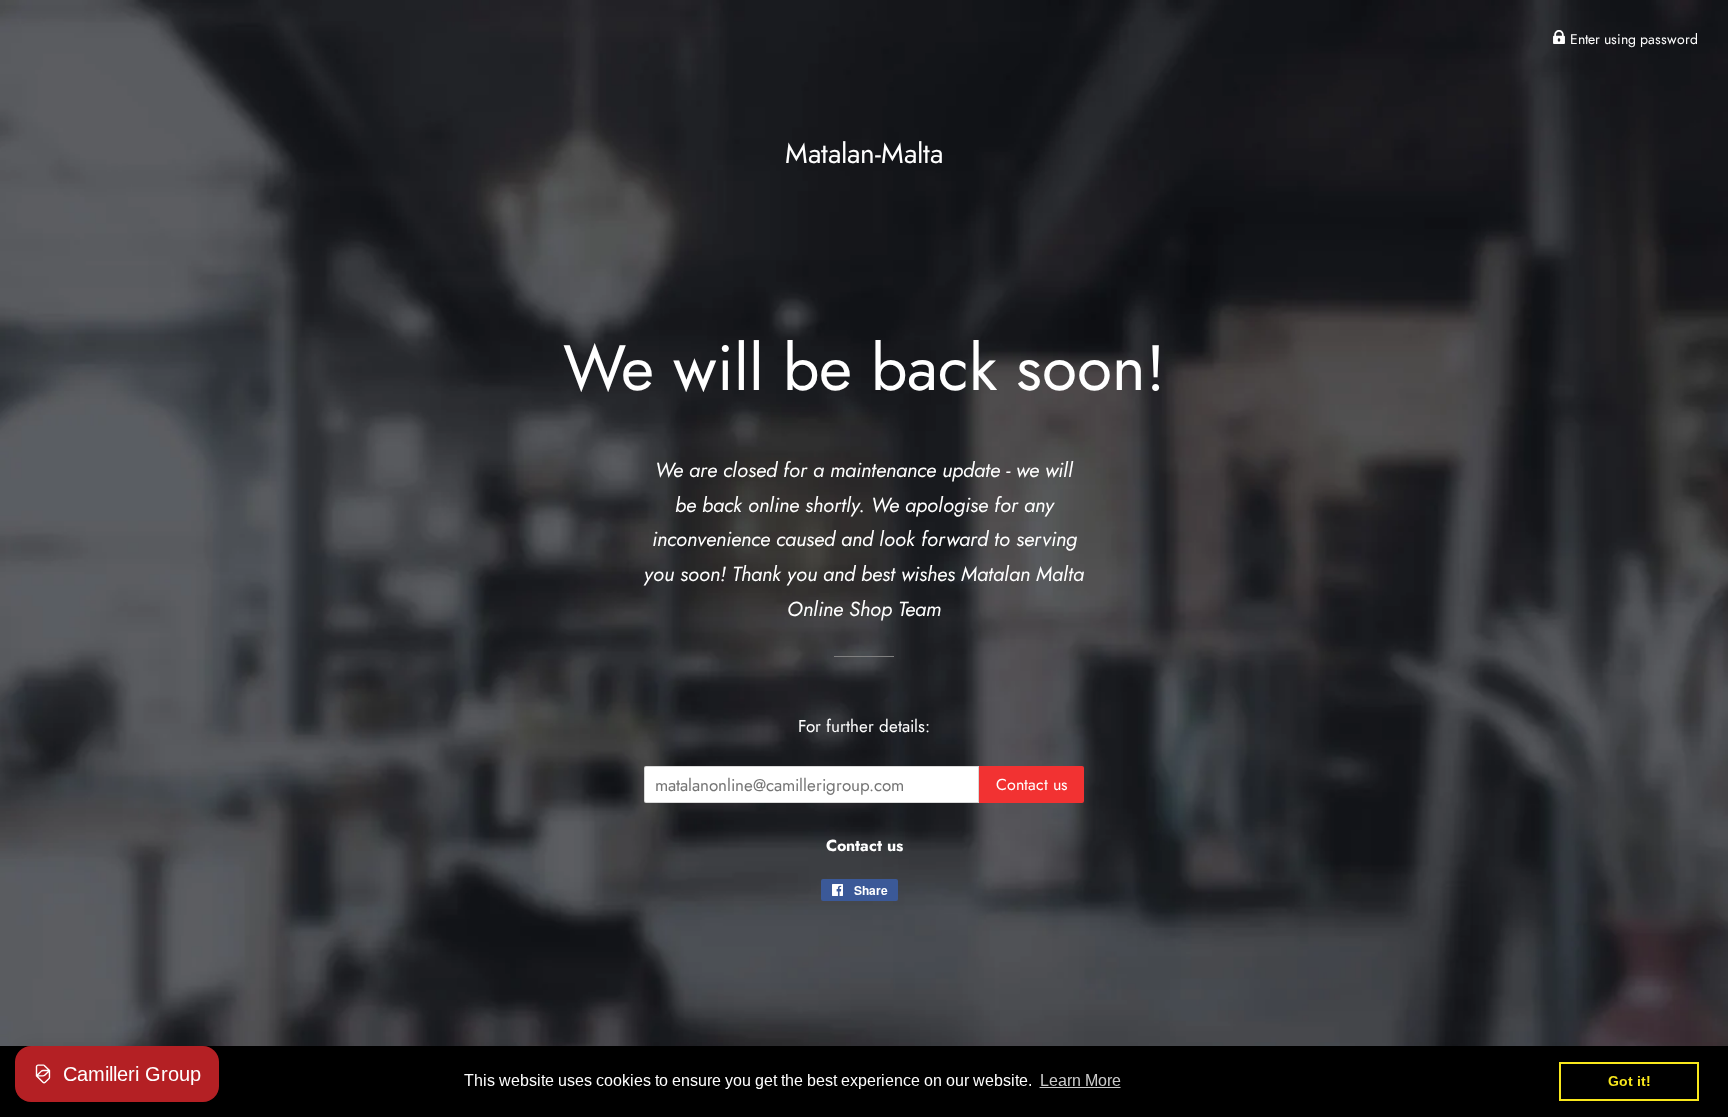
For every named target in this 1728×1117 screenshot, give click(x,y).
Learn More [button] (1080, 1080)
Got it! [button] (1629, 1081)
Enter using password (1632, 39)
